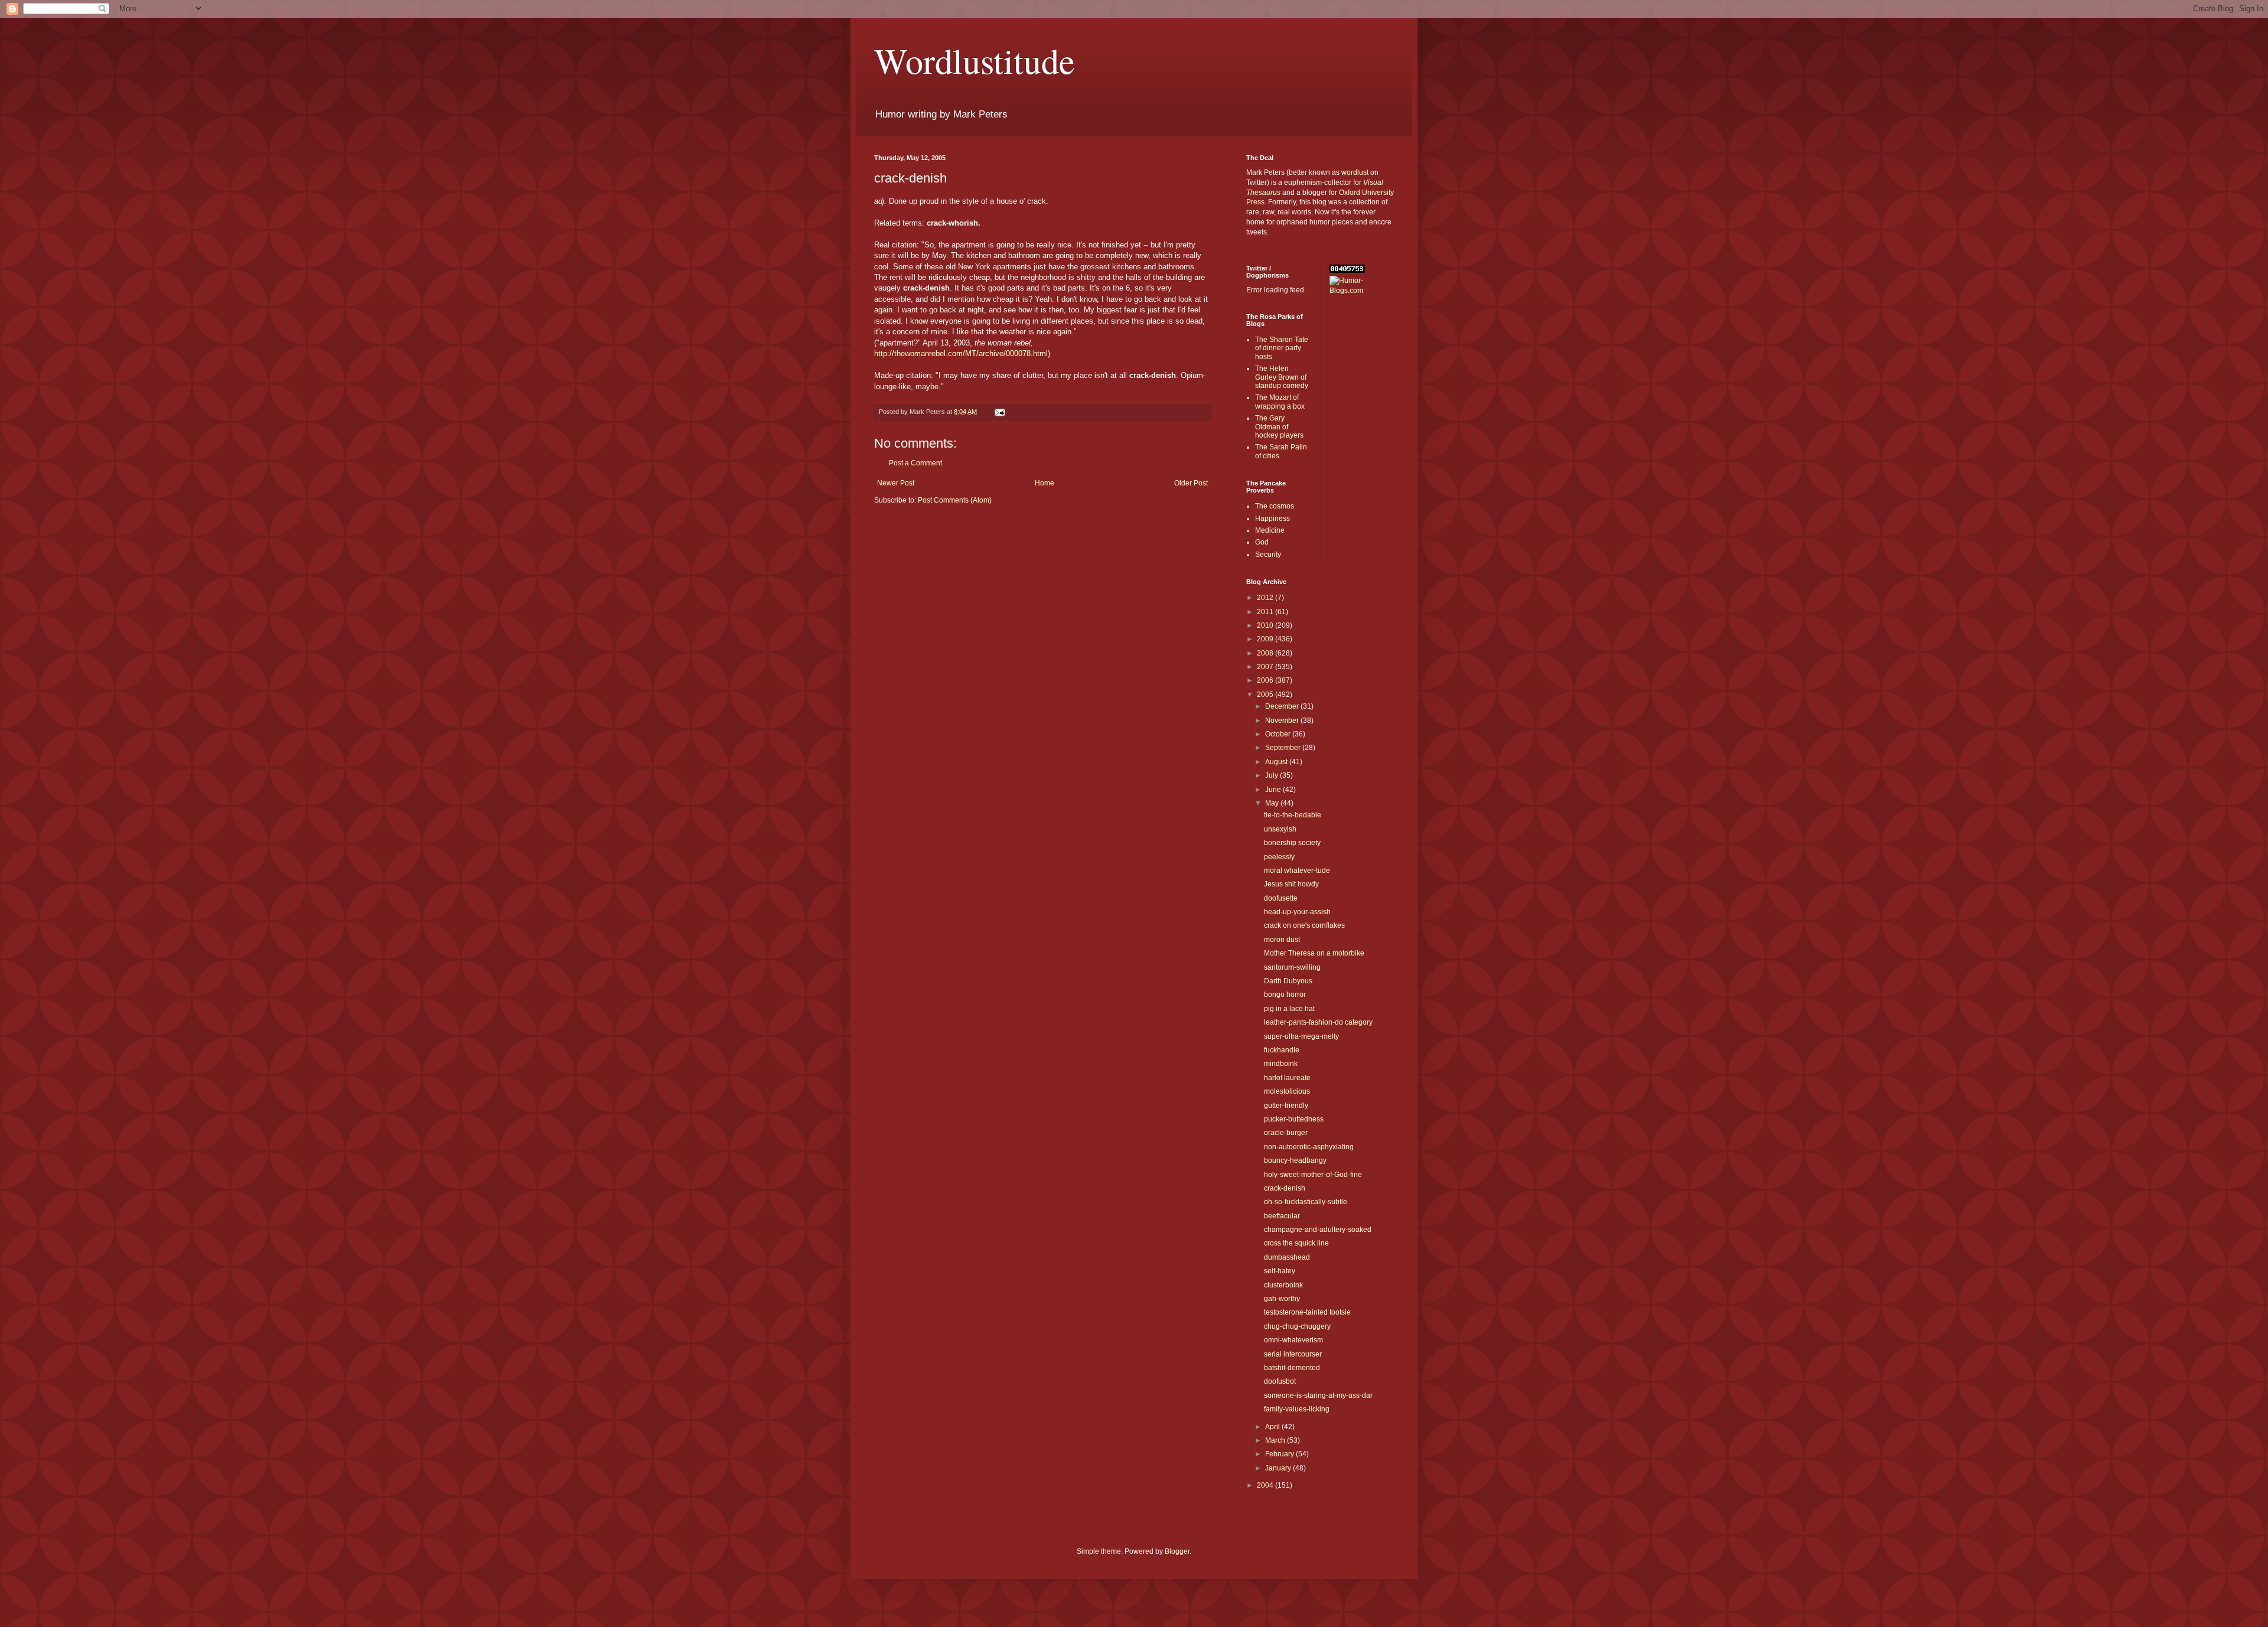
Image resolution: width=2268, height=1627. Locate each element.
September (1284, 748)
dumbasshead (1287, 1257)
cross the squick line (1296, 1243)
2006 (1266, 680)
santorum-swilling (1292, 967)
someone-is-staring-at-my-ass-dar (1318, 1395)
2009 (1266, 639)
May (1273, 803)
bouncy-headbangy (1295, 1160)
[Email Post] (999, 412)
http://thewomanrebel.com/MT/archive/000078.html (961, 353)
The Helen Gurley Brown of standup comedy (1282, 377)
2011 (1266, 612)
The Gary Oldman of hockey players (1279, 427)
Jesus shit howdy (1291, 884)
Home (1045, 483)
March (1276, 1440)
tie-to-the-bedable (1293, 815)
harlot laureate (1287, 1078)
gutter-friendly (1286, 1106)
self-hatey (1280, 1271)
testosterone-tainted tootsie (1307, 1312)
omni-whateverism (1293, 1340)
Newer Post (896, 483)
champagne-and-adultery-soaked (1318, 1230)
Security (1268, 555)
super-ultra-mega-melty (1301, 1036)
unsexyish (1280, 829)
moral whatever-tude (1297, 870)
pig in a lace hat (1289, 1009)
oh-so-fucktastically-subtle (1306, 1202)
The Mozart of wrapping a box (1280, 402)
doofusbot (1280, 1381)
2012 (1266, 598)
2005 (1266, 695)
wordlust (1355, 172)
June (1274, 790)
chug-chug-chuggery (1297, 1326)
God (1262, 542)
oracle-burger (1286, 1133)
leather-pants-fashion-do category (1318, 1022)
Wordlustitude (975, 60)
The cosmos (1275, 506)
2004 (1266, 1485)
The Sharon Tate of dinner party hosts (1282, 348)
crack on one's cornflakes (1304, 925)
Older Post (1191, 483)
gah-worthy (1282, 1299)
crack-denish (1285, 1188)
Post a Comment (915, 463)
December (1283, 706)
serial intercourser (1293, 1354)
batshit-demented (1292, 1368)
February (1280, 1454)
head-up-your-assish (1297, 912)
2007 (1266, 667)
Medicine (1270, 530)
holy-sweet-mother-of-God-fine (1313, 1175)
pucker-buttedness (1294, 1119)
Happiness (1273, 519)
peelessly (1279, 857)
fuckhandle (1282, 1050)
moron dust (1282, 940)
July (1273, 775)
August (1277, 762)
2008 (1266, 653)
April (1273, 1427)
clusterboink (1283, 1285)
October (1279, 734)
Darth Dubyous (1288, 981)
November (1283, 720)
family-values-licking (1297, 1409)
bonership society (1292, 843)
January (1279, 1468)
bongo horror (1285, 995)
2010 (1266, 625)
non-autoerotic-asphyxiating (1309, 1147)
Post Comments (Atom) (955, 500)
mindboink (1281, 1064)
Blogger (1177, 1551)
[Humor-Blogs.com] (1362, 291)
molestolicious (1287, 1091)
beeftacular (1282, 1216)
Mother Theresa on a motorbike (1314, 953)
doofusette (1281, 898)
